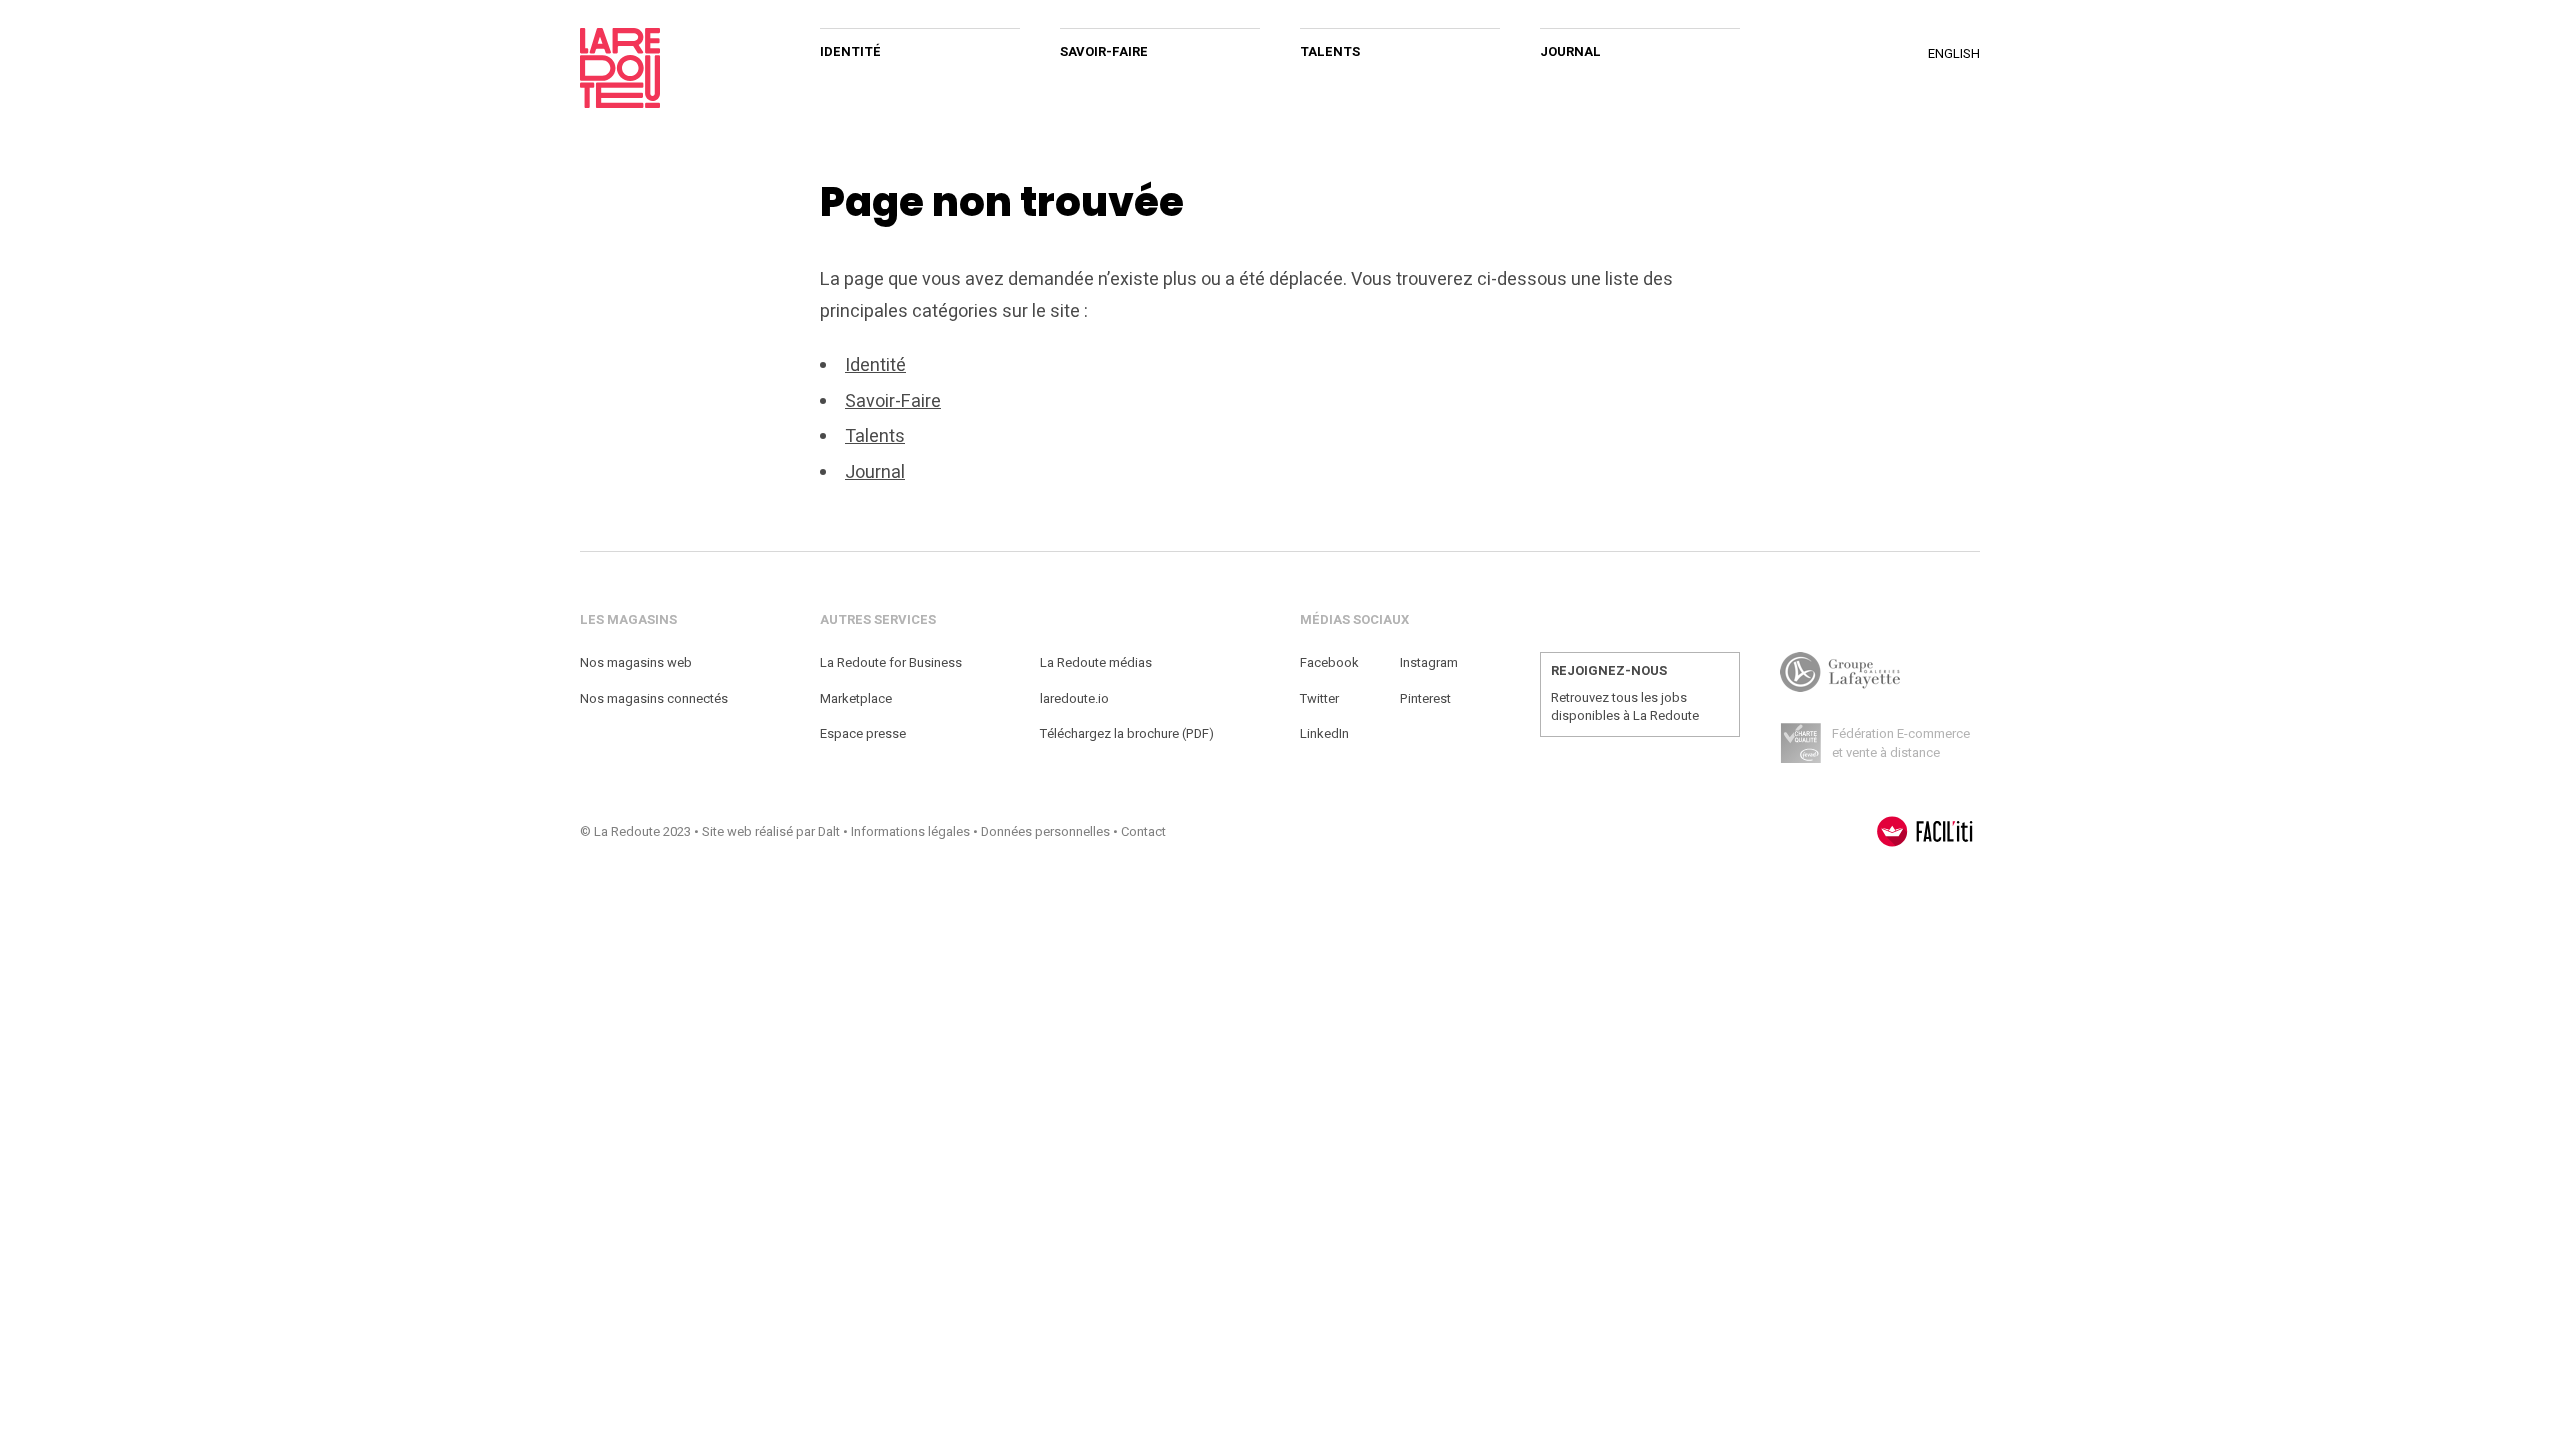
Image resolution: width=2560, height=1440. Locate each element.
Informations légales (910, 831)
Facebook (1329, 662)
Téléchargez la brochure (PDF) (1127, 733)
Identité (850, 51)
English (1954, 53)
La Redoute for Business (891, 662)
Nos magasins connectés (654, 698)
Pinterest (1425, 698)
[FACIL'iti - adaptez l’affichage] (1925, 831)
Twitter (1319, 698)
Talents (1330, 51)
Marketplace (856, 698)
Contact (1143, 831)
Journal (1570, 51)
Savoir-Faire (1104, 51)
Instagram (1429, 662)
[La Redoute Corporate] (680, 68)
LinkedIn (1324, 733)
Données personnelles (1045, 831)
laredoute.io (1074, 698)
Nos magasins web (636, 662)
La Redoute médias (1096, 662)
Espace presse (863, 733)
